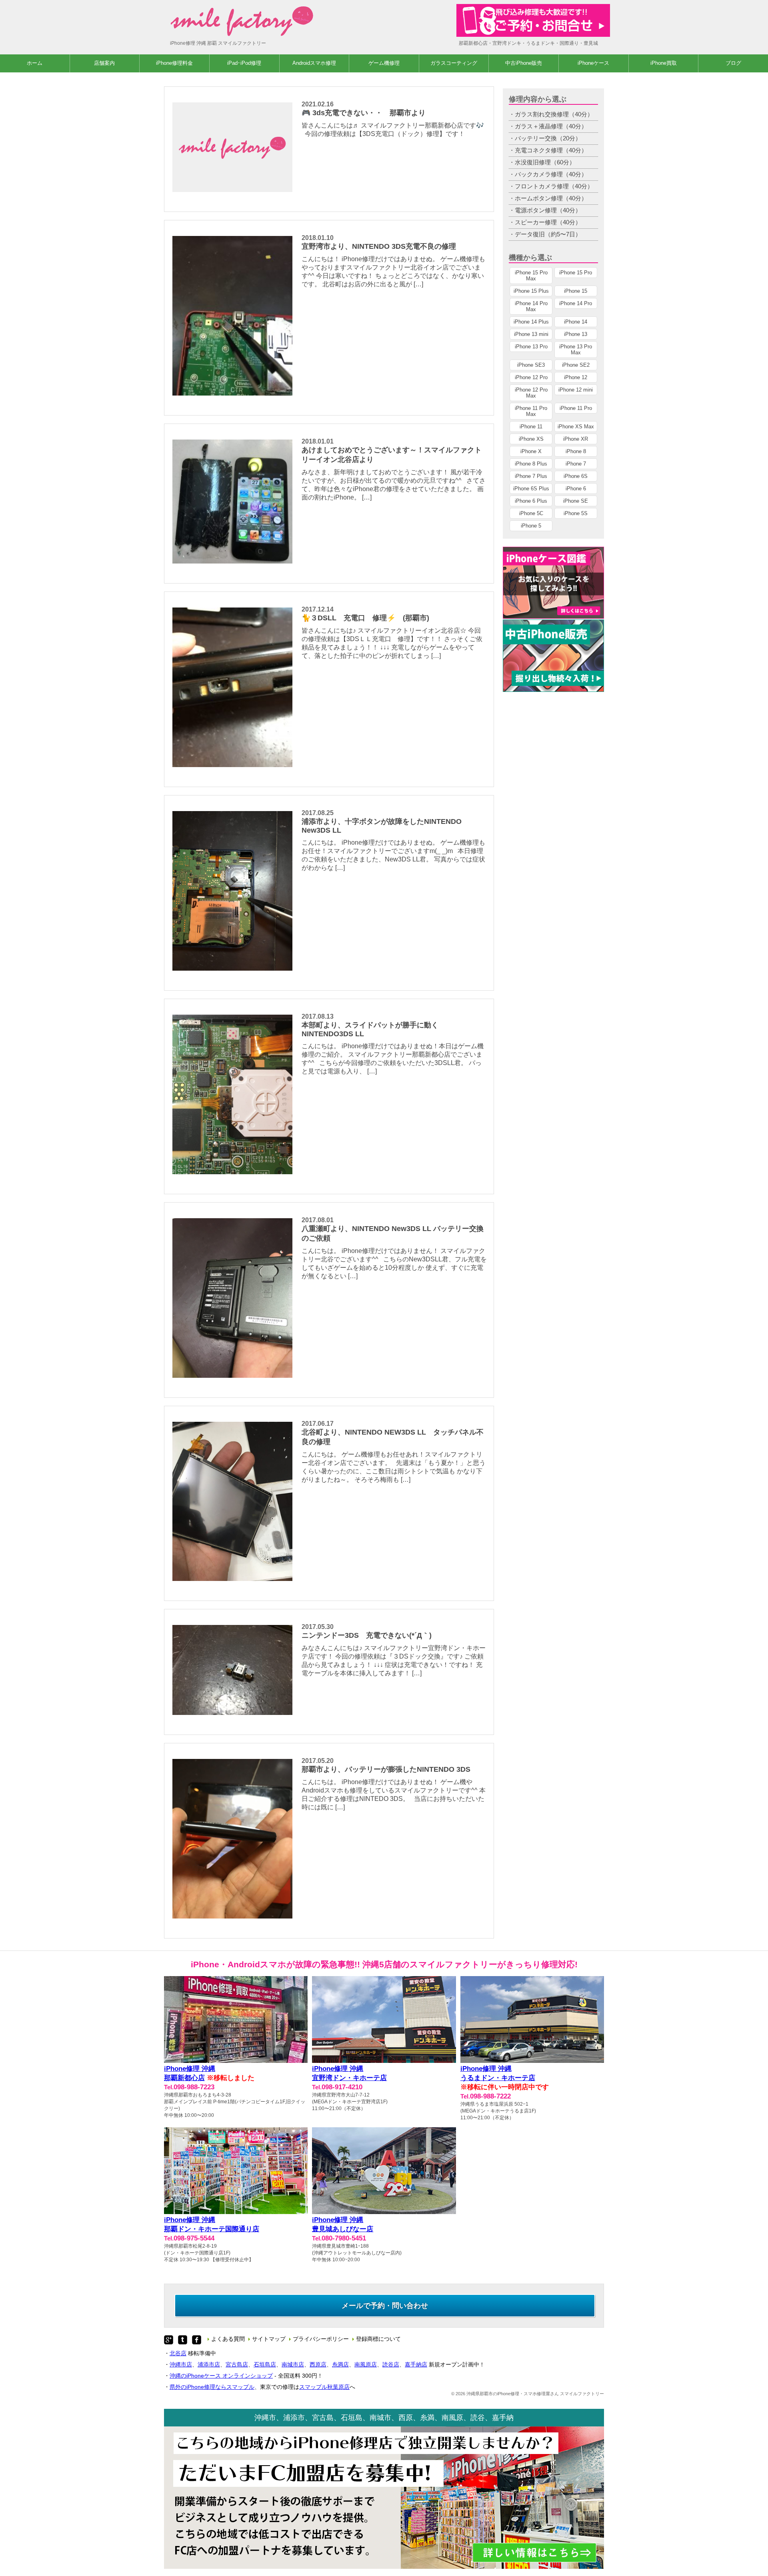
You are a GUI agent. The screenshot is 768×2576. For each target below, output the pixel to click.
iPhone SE (576, 501)
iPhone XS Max (576, 427)
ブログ (733, 63)
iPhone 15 (576, 291)
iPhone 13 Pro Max (576, 350)
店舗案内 (104, 63)
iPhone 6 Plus (531, 501)
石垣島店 (265, 2364)
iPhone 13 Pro (531, 347)
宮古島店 (237, 2364)
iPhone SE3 (531, 365)
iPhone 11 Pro (576, 408)
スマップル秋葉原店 (324, 2387)
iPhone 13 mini (531, 334)
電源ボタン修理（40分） (548, 210)
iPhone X (531, 451)
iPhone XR (576, 439)
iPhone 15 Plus (531, 291)
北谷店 (178, 2353)
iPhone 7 (576, 464)
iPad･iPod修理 (244, 63)
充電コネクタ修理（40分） (551, 150)
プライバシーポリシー (321, 2339)
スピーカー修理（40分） (548, 222)
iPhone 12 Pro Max (531, 393)
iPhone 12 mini (576, 390)
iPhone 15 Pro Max (531, 276)
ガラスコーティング (454, 63)
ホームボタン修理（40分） (551, 198)
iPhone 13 (576, 334)
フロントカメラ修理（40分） (554, 186)
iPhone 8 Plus (531, 464)
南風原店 (366, 2364)
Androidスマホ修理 (314, 63)
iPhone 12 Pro (531, 377)
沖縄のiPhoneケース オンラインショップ (221, 2376)
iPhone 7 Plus (531, 476)
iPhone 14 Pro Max (531, 306)
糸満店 (340, 2364)
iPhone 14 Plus (531, 322)
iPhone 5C (531, 513)
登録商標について (378, 2339)
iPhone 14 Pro (576, 303)
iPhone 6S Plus (531, 489)
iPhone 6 (576, 489)
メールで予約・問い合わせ (385, 2306)
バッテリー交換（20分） (548, 138)
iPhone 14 (576, 322)
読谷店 (391, 2364)
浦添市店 (209, 2364)
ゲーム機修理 (384, 63)
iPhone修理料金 (174, 63)
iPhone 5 (531, 526)
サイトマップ (269, 2339)
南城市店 (293, 2364)
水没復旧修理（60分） (545, 162)
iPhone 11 (531, 427)
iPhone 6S (576, 476)
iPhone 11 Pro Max (531, 411)
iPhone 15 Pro (576, 273)
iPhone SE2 (576, 365)
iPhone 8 (576, 451)
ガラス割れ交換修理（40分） (554, 114)
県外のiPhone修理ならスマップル (212, 2387)
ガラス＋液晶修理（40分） (551, 126)
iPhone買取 (664, 63)
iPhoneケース (593, 63)
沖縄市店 (181, 2364)
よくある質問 (228, 2339)
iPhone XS (531, 439)
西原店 (318, 2364)
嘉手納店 (416, 2364)
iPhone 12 (576, 377)
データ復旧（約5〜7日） (548, 234)
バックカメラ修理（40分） (551, 174)
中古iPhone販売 (524, 63)
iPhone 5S (576, 513)
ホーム (35, 63)
